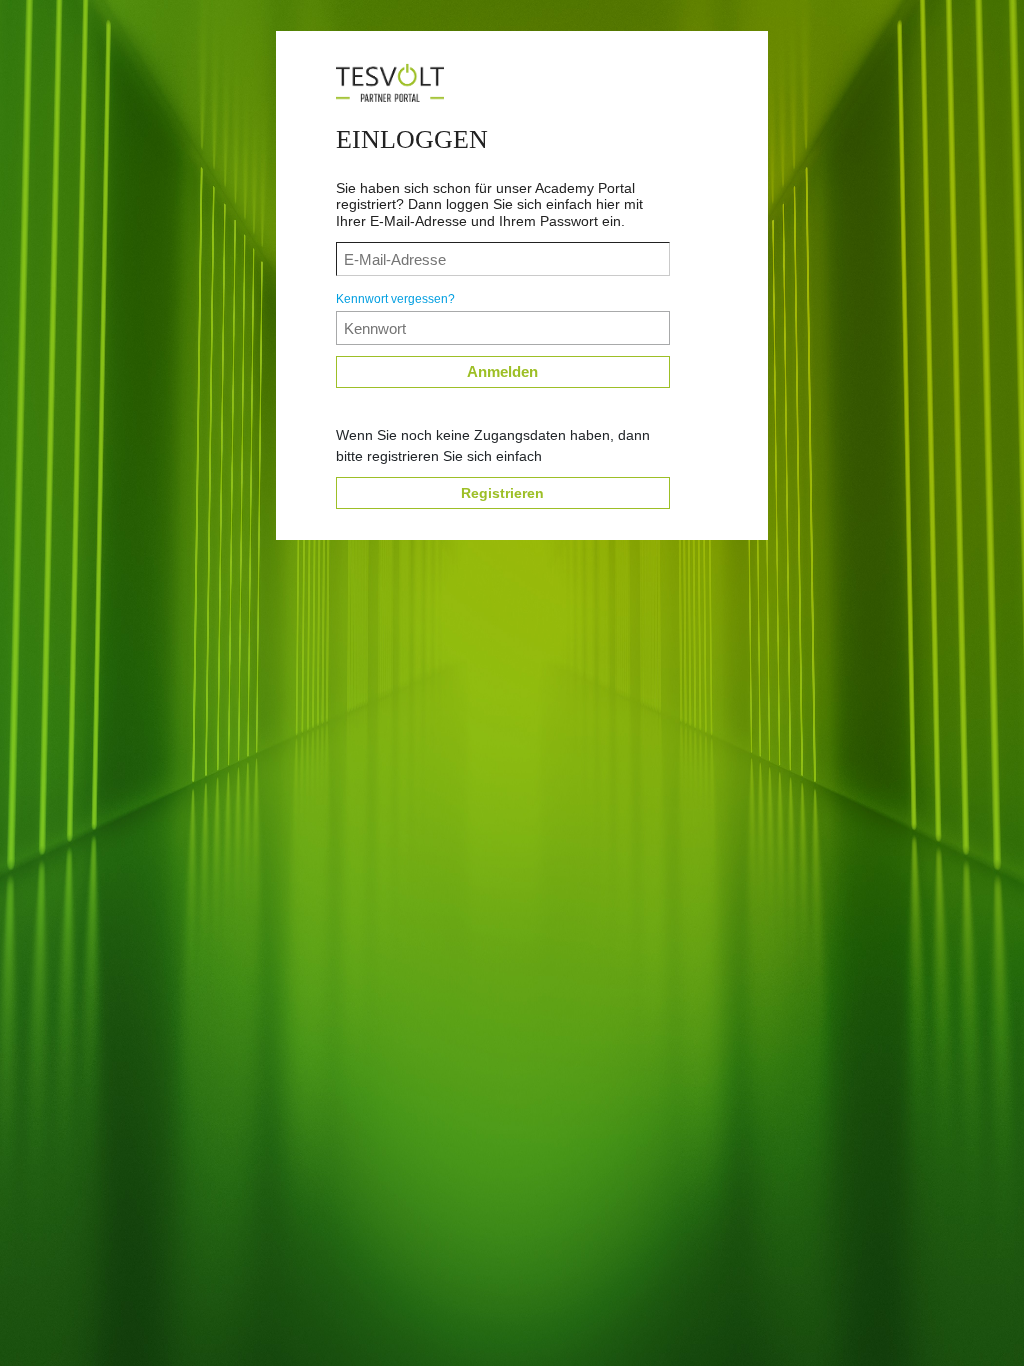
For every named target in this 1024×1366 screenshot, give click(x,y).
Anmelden (502, 371)
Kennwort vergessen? (395, 299)
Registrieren (502, 493)
